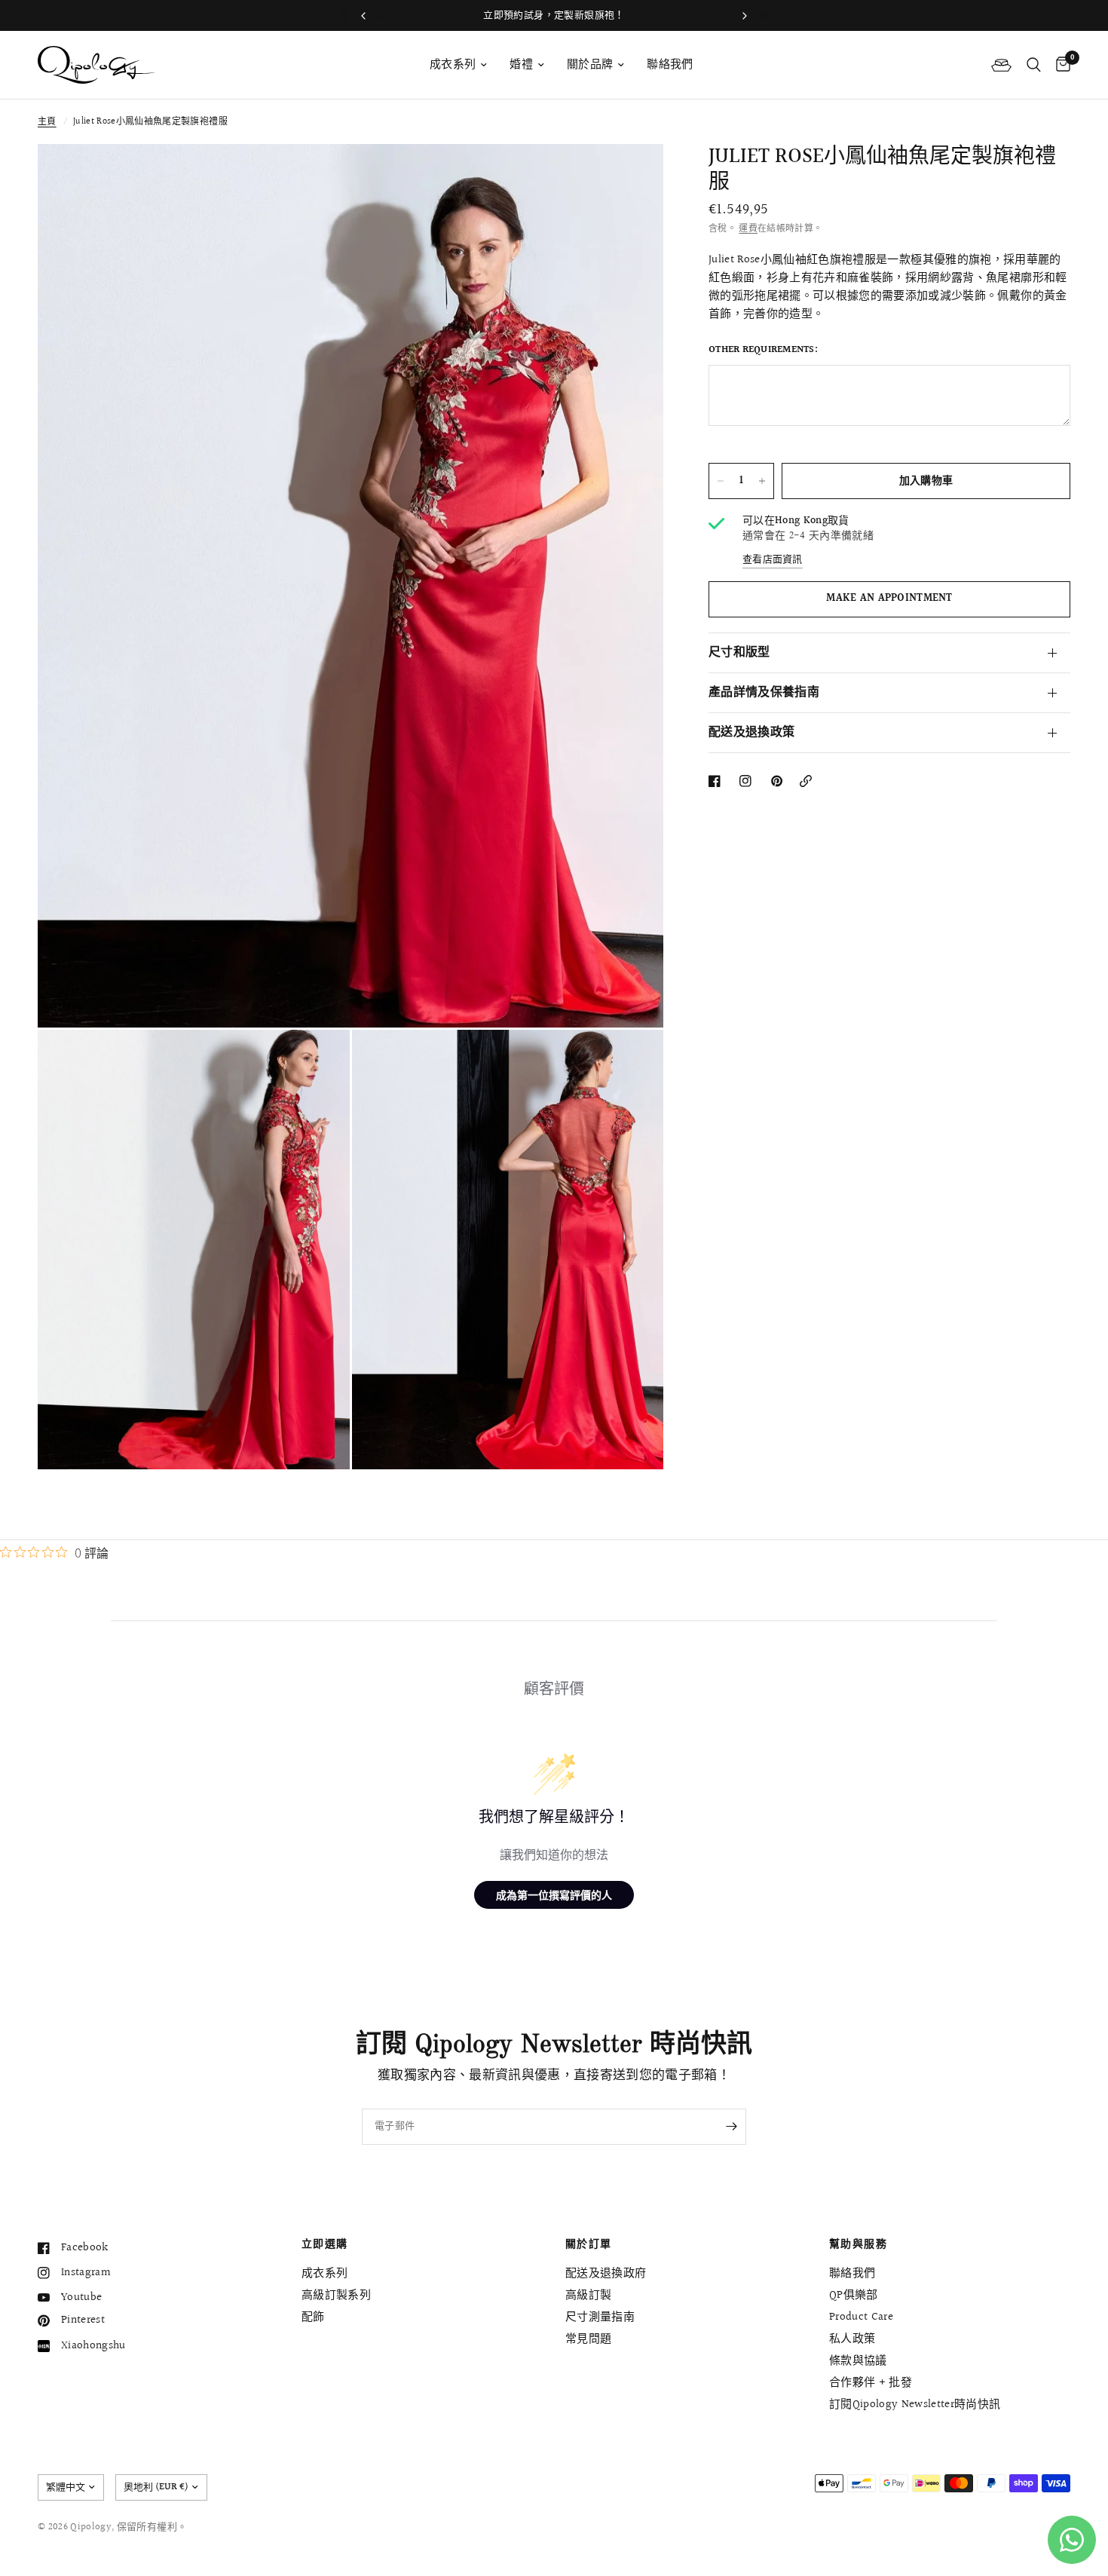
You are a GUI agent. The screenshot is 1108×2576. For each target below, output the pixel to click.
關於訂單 (589, 2244)
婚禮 (521, 64)
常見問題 (588, 2339)
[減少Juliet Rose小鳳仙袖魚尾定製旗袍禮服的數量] (721, 481)
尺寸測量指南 (600, 2317)
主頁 (47, 122)
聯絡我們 (670, 64)
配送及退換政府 (606, 2273)
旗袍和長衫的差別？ (554, 15)
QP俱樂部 (854, 2295)
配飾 (313, 2317)
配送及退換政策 (751, 732)
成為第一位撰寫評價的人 (554, 1895)
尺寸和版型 (739, 652)
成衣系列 (453, 64)
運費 (748, 229)
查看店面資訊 (773, 560)
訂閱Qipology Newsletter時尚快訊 (915, 2404)
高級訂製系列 (336, 2295)
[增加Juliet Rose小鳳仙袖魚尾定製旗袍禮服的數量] (762, 481)
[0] (1059, 65)
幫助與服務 (858, 2244)
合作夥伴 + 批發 (871, 2383)
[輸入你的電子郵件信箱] (731, 2127)
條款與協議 (858, 2361)
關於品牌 (590, 64)
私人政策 (852, 2339)
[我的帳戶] (1001, 65)
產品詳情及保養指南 (764, 692)
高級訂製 (588, 2295)
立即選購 (325, 2244)
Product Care (861, 2317)
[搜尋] (1034, 65)
